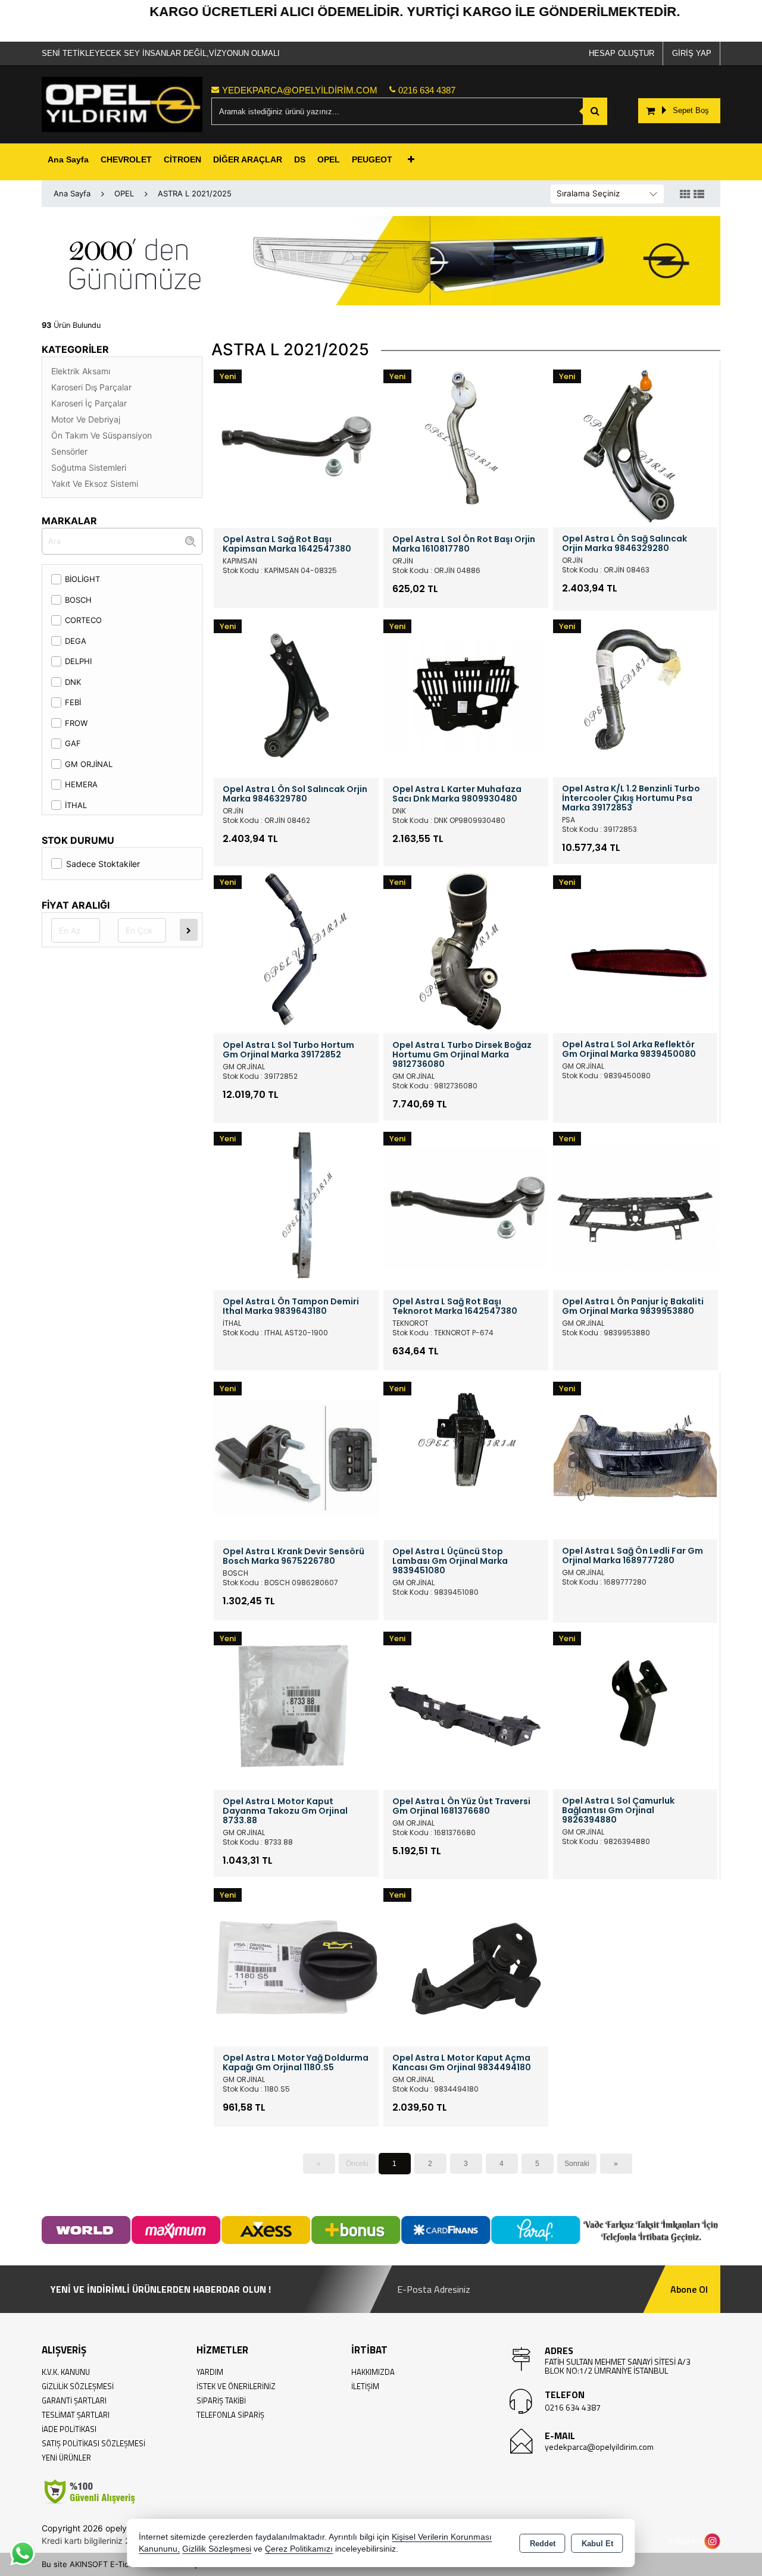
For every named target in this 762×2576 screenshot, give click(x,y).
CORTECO (83, 620)
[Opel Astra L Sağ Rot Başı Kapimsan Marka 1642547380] (296, 445)
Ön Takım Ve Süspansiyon (102, 435)
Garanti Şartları (74, 2400)
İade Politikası (69, 2429)
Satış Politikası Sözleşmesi (93, 2443)
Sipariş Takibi (221, 2400)
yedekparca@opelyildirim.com (599, 2447)
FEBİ (73, 702)
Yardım (210, 2372)
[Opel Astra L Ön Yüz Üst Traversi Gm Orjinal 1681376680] (466, 1706)
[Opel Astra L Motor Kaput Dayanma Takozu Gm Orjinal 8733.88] (296, 1706)
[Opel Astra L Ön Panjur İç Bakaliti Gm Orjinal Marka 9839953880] (635, 1206)
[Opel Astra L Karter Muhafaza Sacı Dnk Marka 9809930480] (466, 694)
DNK (73, 682)
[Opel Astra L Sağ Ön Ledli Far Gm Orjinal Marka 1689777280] (635, 1456)
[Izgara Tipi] (685, 195)
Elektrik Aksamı (81, 371)
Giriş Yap (692, 53)
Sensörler (69, 451)
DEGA (76, 641)
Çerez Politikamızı (299, 2549)
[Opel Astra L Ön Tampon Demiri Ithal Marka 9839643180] (296, 1206)
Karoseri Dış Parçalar (91, 387)
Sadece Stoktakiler (103, 864)
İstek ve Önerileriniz (236, 2386)
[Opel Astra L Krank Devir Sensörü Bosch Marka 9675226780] (296, 1456)
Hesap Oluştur (622, 53)
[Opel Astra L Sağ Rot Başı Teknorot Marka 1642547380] (466, 1206)
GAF (73, 743)
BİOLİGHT (82, 579)
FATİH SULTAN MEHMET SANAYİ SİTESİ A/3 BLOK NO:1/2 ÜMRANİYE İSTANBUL (618, 2366)
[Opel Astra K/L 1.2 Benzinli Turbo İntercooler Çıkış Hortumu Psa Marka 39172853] (635, 694)
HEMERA (81, 784)
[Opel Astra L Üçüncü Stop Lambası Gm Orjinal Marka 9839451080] (466, 1456)
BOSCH (78, 600)
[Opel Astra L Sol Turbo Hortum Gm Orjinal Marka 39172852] (296, 950)
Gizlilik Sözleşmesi (78, 2386)
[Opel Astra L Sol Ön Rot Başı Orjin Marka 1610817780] (466, 445)
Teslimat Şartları (76, 2415)
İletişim (365, 2386)
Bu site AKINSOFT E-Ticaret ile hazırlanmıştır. (124, 2564)
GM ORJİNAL (89, 764)
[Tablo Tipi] (699, 195)
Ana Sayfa (68, 159)
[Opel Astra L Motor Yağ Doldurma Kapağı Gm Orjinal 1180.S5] (296, 1962)
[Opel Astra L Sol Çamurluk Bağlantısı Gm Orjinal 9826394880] (635, 1706)
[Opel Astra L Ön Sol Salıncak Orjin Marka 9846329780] (296, 694)
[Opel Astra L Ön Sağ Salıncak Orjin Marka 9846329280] (635, 444)
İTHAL (76, 805)
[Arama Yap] (595, 111)
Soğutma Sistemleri (89, 467)
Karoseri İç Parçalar (89, 403)
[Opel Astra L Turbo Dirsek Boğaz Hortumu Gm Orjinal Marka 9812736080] (466, 950)
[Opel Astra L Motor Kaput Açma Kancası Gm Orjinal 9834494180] (466, 1962)
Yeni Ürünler (66, 2458)
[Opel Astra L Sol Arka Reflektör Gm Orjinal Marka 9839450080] (635, 950)
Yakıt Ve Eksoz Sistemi (95, 483)
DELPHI (78, 661)
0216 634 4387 (573, 2407)
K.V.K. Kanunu (66, 2372)
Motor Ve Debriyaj (86, 419)
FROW (76, 723)
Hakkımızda (373, 2372)
